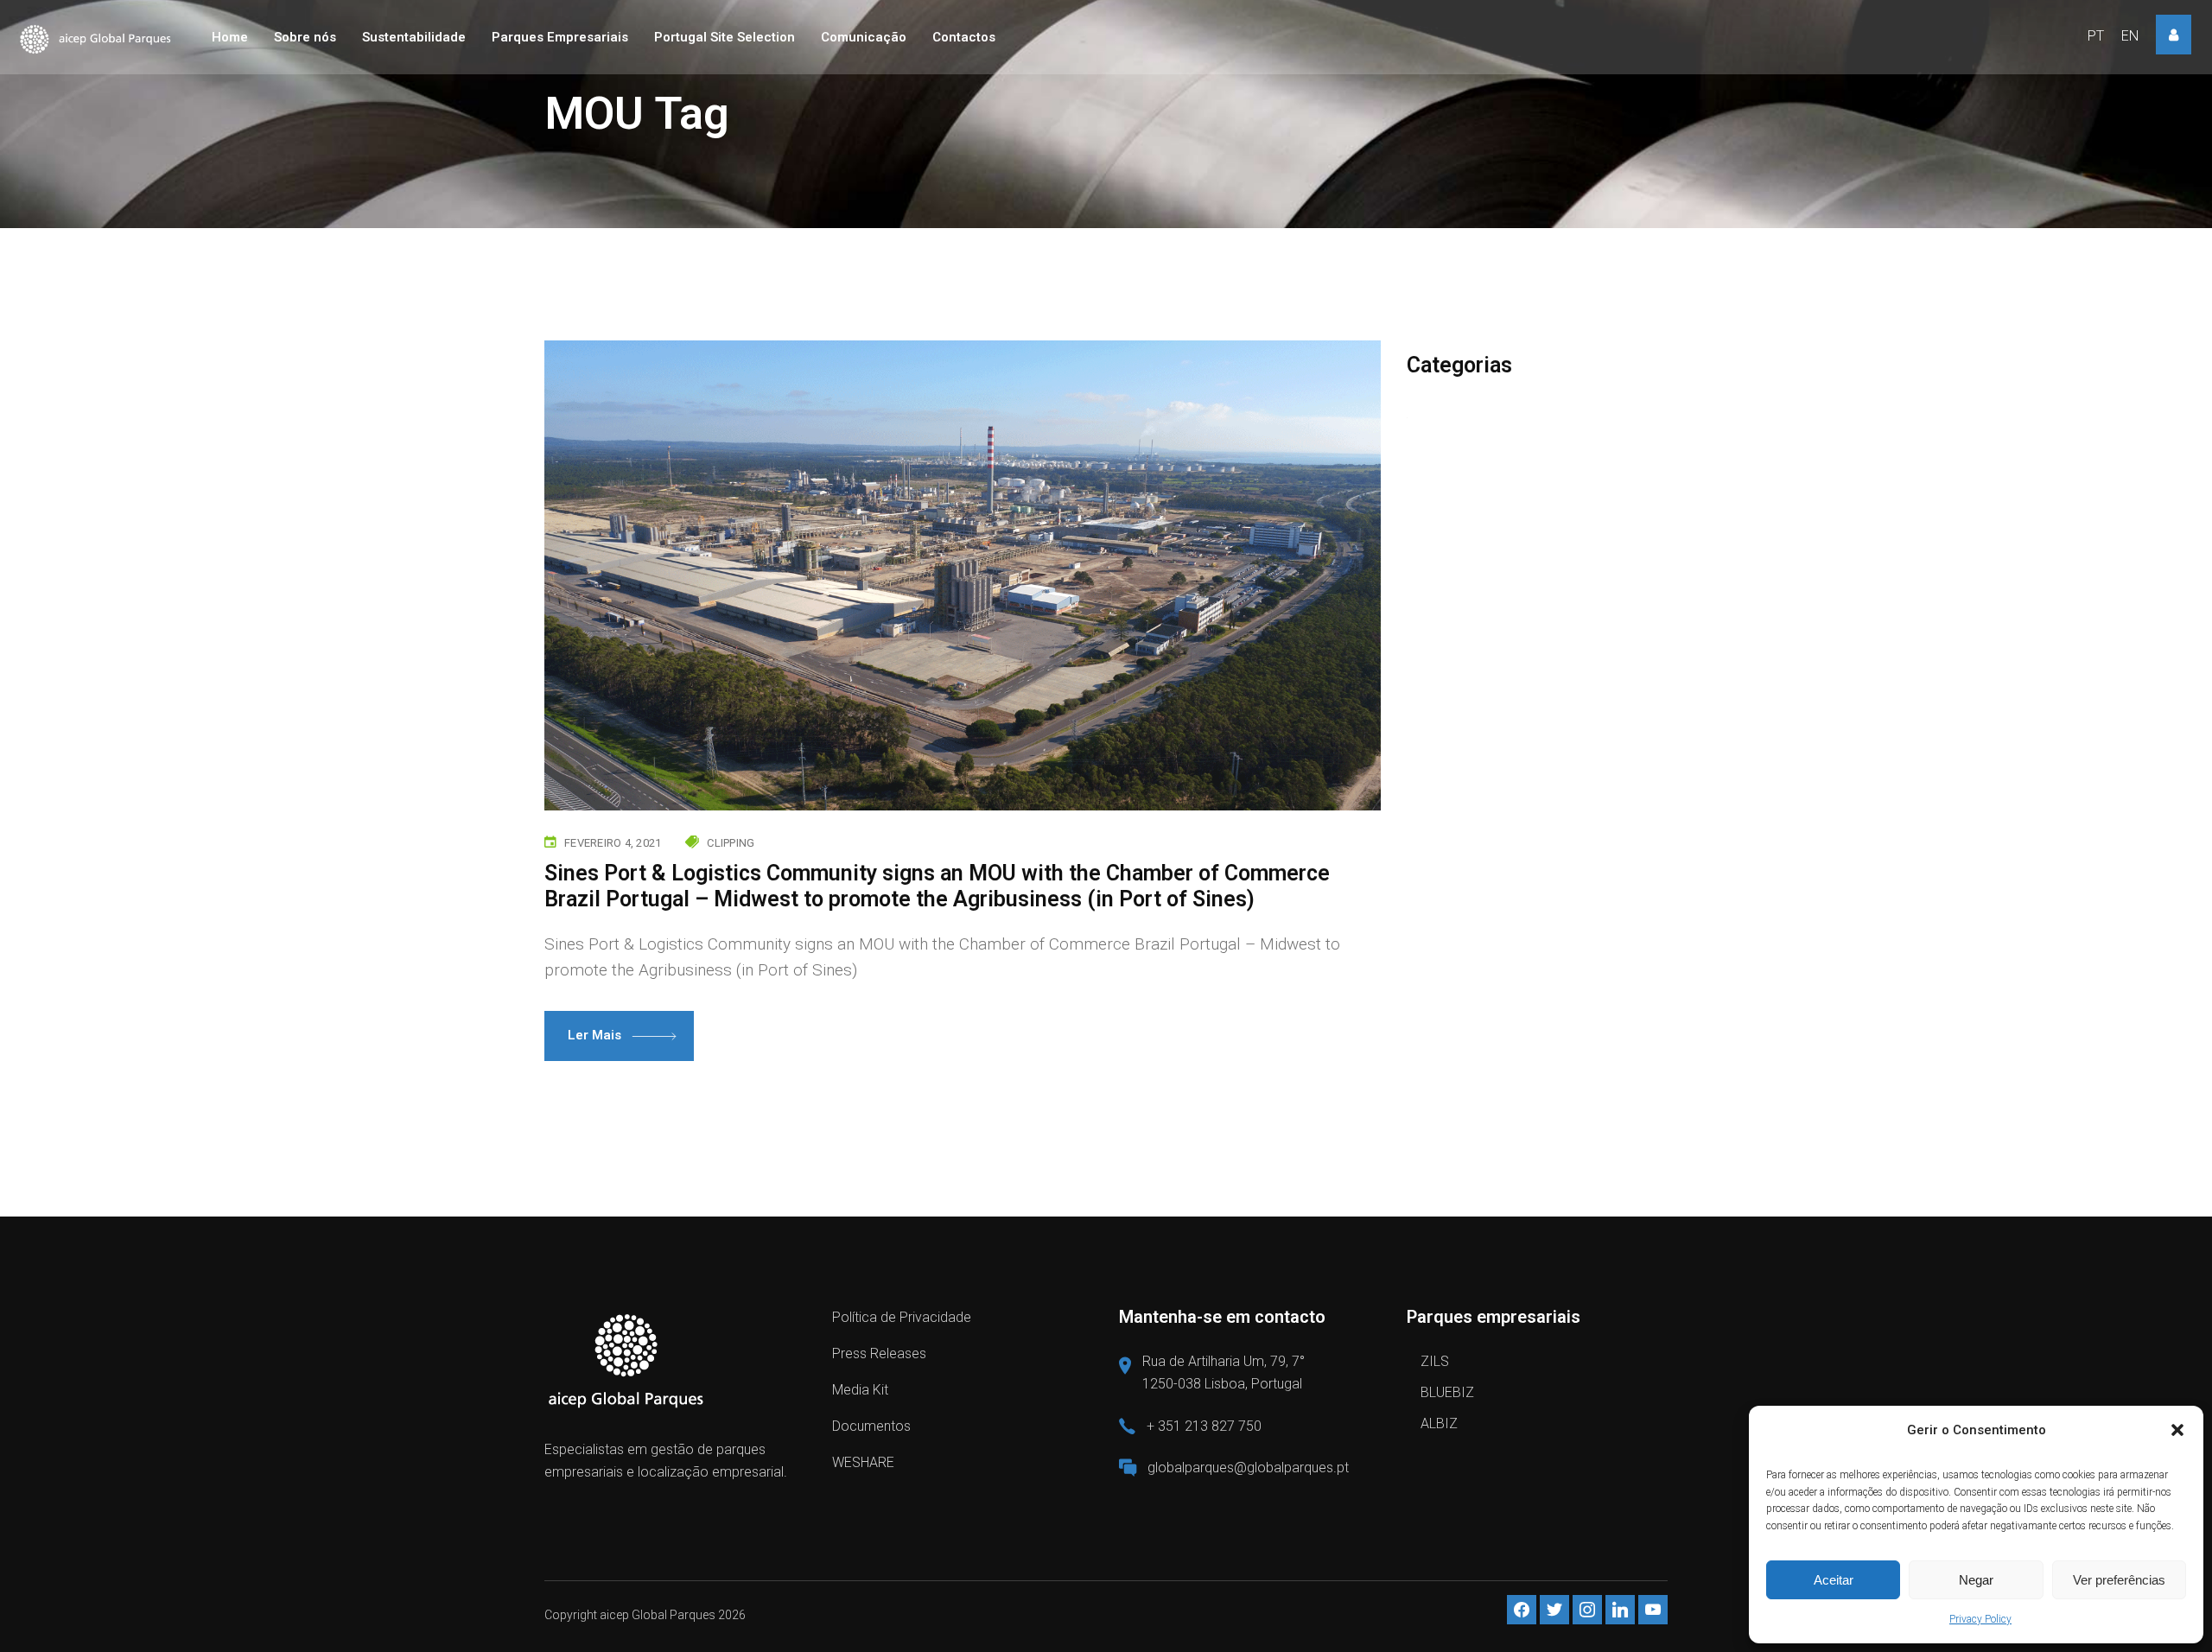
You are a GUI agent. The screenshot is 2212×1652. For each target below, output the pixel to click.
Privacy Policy (1980, 1619)
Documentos (871, 1426)
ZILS (1435, 1361)
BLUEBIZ (1447, 1392)
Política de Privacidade (902, 1317)
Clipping (731, 843)
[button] (2177, 1430)
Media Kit (860, 1390)
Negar (1976, 1580)
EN (2130, 36)
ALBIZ (1439, 1423)
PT (2096, 36)
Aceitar (1834, 1580)
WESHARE (863, 1462)
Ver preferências (2119, 1580)
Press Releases (879, 1353)
